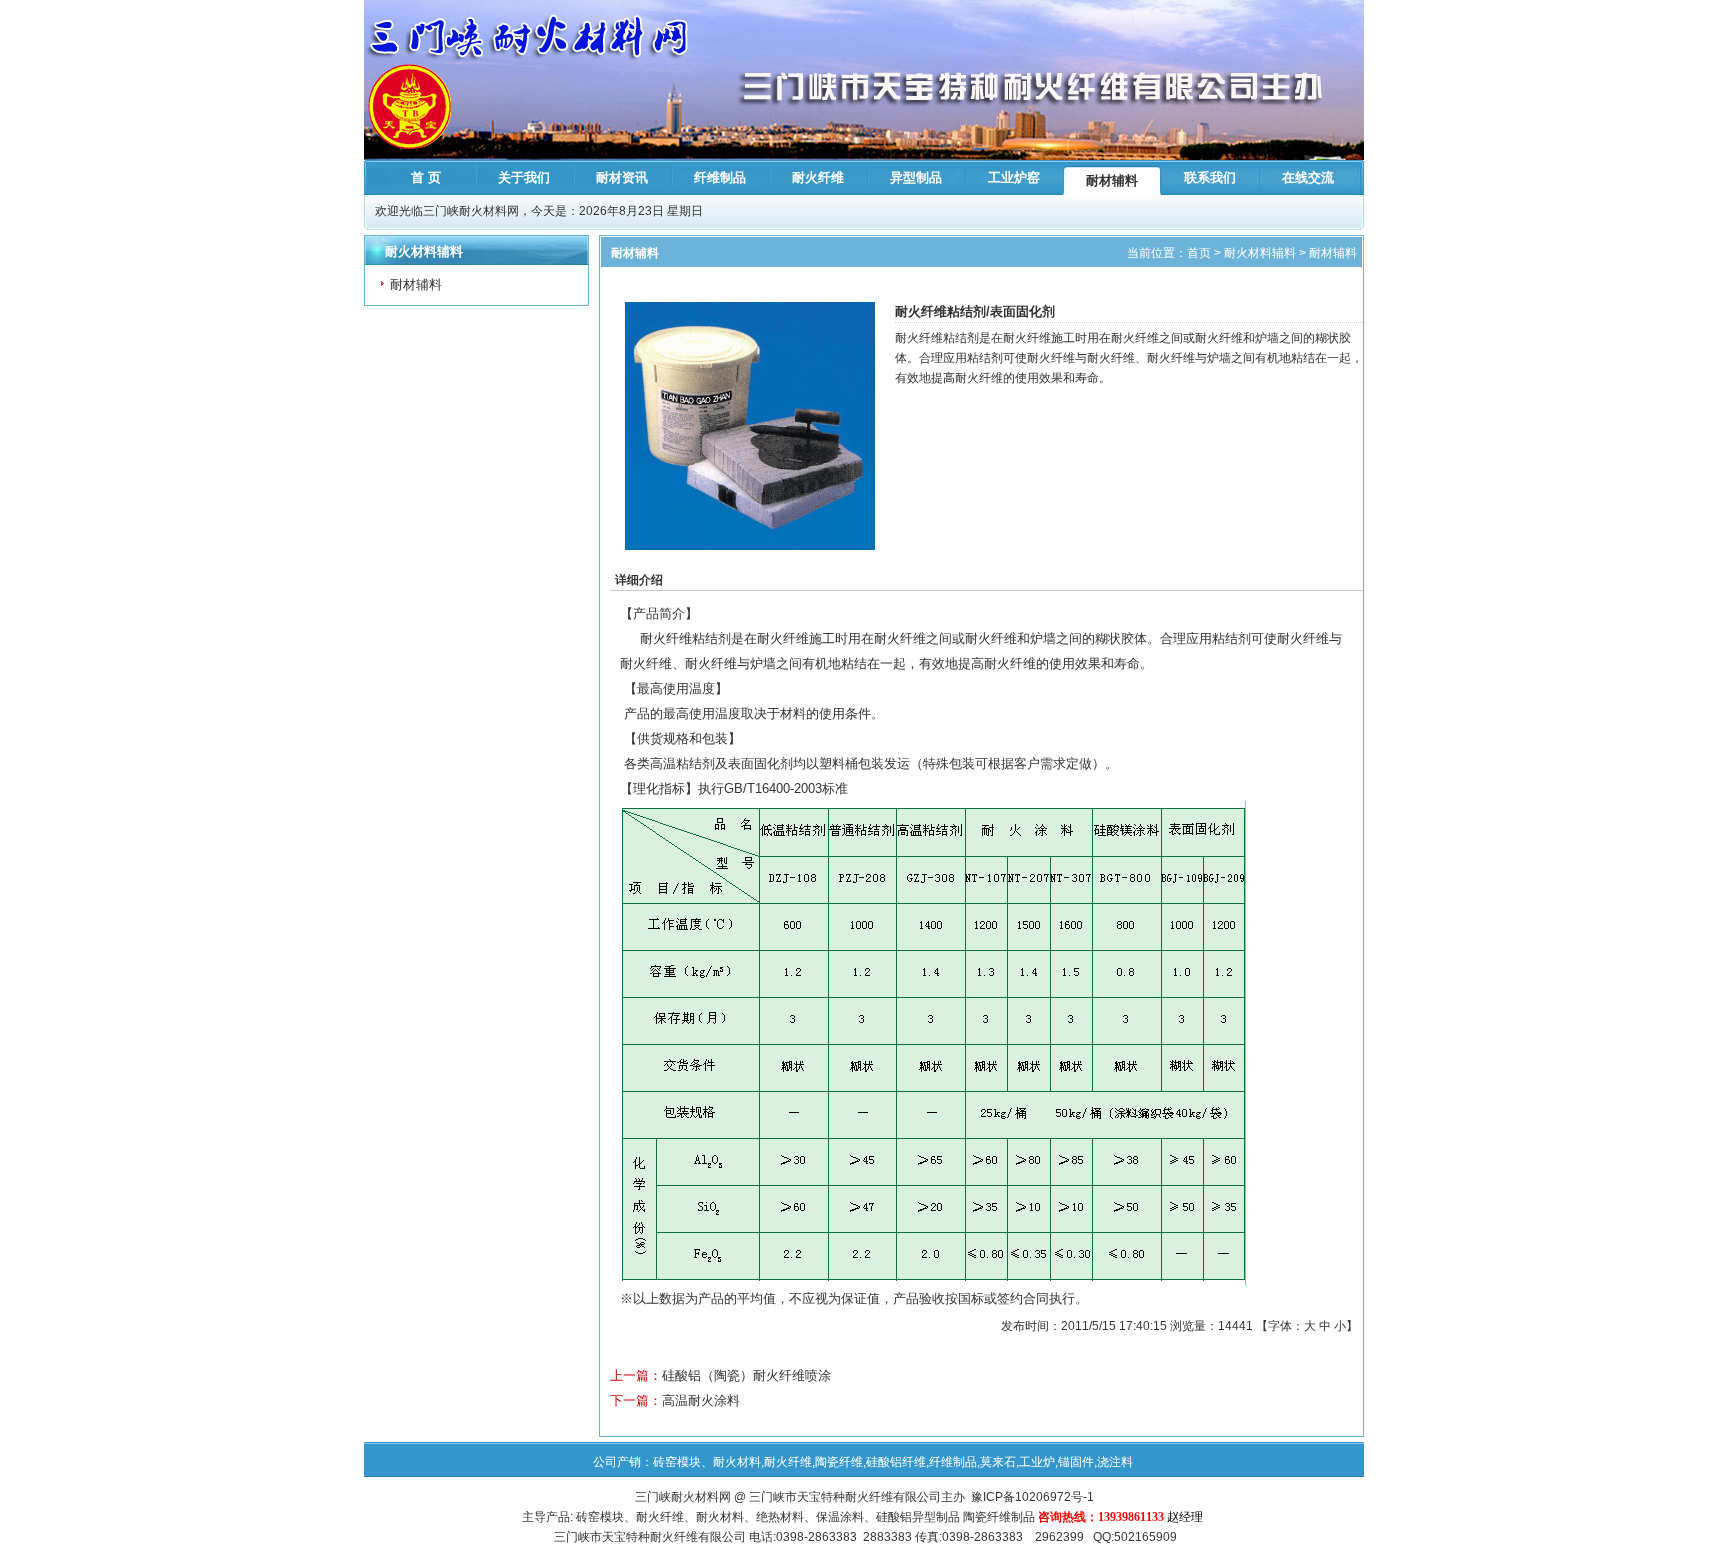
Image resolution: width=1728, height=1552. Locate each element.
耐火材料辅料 (1260, 253)
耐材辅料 (1112, 180)
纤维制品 (720, 177)
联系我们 (1210, 177)
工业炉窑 (1014, 177)
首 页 (426, 177)
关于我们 (524, 177)
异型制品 (916, 177)
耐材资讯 (622, 177)
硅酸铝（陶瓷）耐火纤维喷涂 (746, 1375)
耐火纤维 (818, 177)
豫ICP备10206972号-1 (1032, 1497)
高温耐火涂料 (701, 1400)
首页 (1199, 253)
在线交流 (1308, 177)
